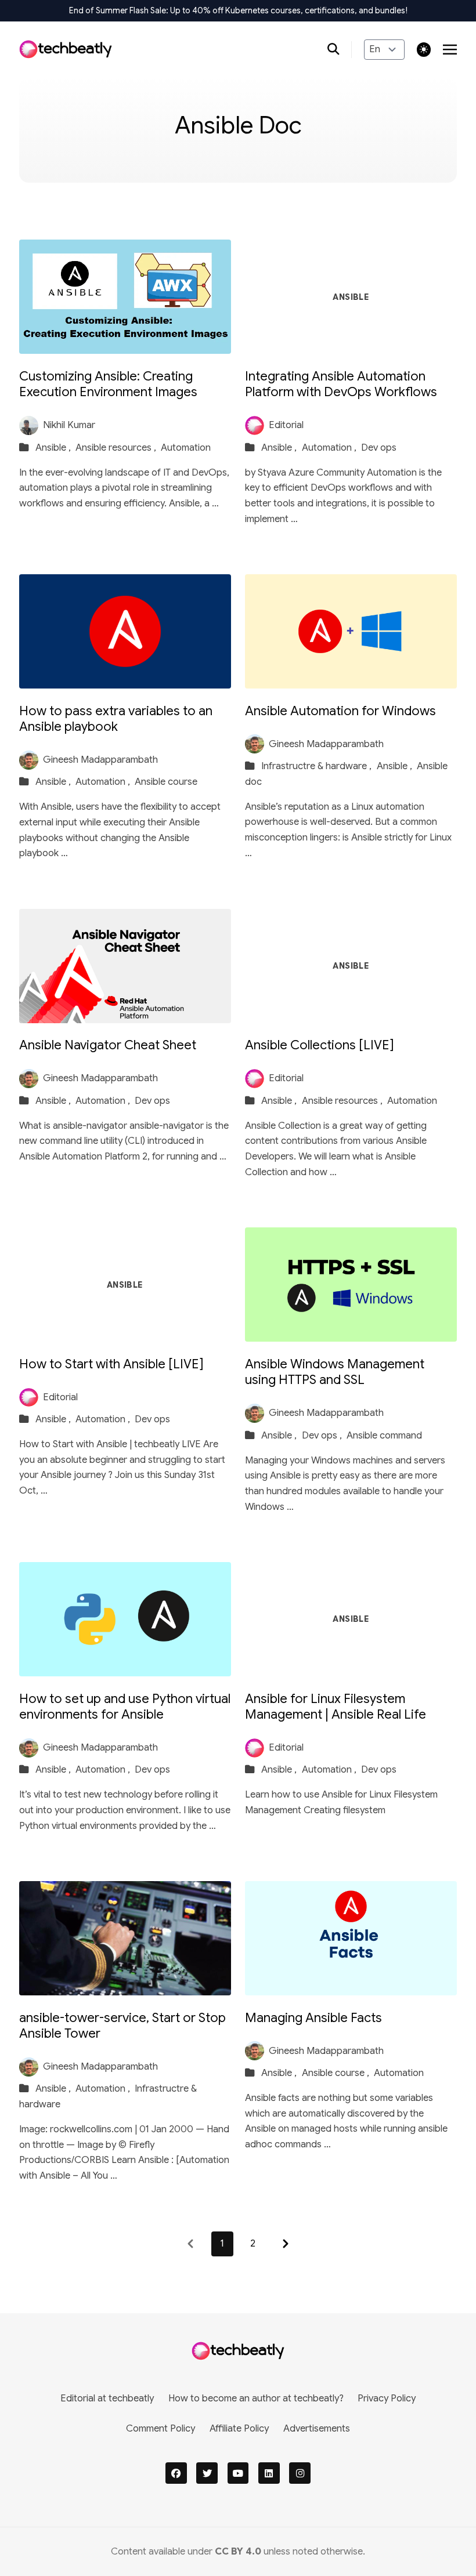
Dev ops (379, 448)
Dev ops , (323, 1435)
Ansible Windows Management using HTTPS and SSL (335, 1372)
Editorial (286, 425)
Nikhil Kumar (69, 425)
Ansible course (166, 782)
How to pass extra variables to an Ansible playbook (116, 719)
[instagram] (300, 2473)
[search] (340, 50)
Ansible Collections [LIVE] (320, 1045)
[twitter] (207, 2473)
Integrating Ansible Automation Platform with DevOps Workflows (341, 384)
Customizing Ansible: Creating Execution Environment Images (108, 384)
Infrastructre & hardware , (318, 766)
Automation (186, 448)
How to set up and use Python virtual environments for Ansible (125, 1707)
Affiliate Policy (239, 2428)
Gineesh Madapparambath (100, 760)
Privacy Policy (387, 2398)
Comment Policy (161, 2428)
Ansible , (54, 448)
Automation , (330, 448)
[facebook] (176, 2473)
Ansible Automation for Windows (340, 711)
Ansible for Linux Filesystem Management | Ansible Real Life (336, 1707)
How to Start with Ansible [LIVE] (111, 1364)
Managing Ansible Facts (313, 2018)
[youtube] (238, 2473)
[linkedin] (269, 2473)
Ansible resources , (117, 448)
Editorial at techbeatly (107, 2398)
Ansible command (384, 1435)
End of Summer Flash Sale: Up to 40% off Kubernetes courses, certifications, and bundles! (238, 10)
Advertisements (317, 2428)
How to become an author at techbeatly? (256, 2398)
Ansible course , (337, 2073)
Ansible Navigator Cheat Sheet (108, 1045)
